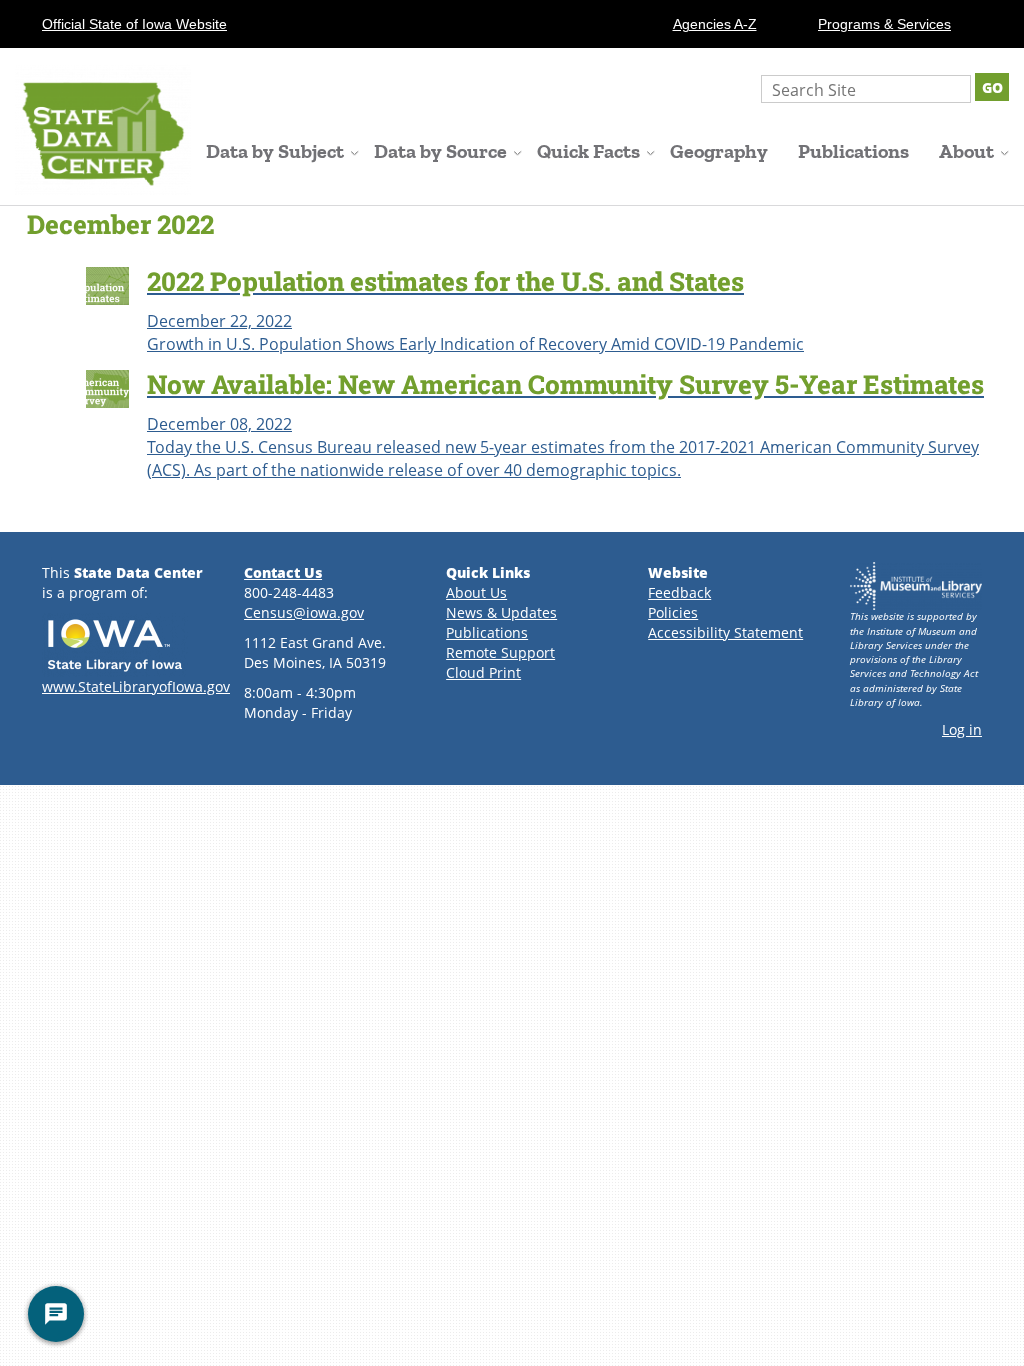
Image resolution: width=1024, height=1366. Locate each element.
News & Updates (501, 612)
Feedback (679, 592)
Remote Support (500, 652)
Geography (719, 151)
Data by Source (440, 151)
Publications (853, 151)
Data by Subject (275, 151)
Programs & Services (884, 24)
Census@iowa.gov (304, 612)
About (966, 151)
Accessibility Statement (725, 632)
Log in (962, 729)
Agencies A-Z (715, 24)
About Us (476, 592)
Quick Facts (588, 151)
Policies (673, 612)
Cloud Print (483, 672)
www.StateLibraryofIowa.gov (136, 686)
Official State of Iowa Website (134, 24)
